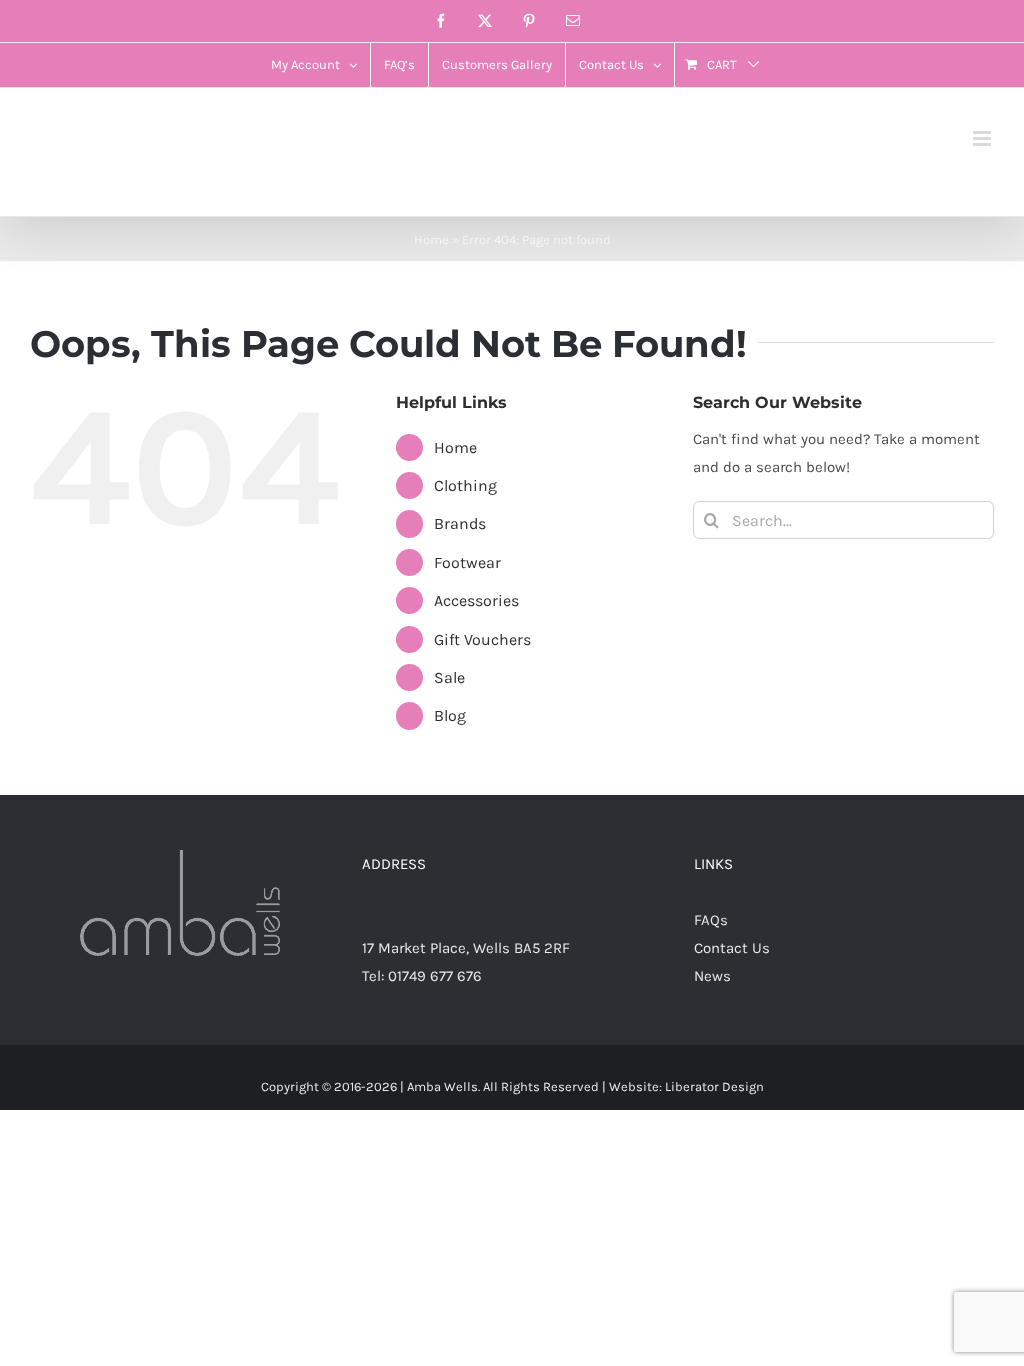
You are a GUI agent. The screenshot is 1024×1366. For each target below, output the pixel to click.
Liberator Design (714, 1086)
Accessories (476, 600)
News (712, 976)
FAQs (711, 920)
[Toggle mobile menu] (983, 138)
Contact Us (732, 948)
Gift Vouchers (482, 639)
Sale (449, 677)
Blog (450, 715)
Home (431, 239)
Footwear (467, 562)
